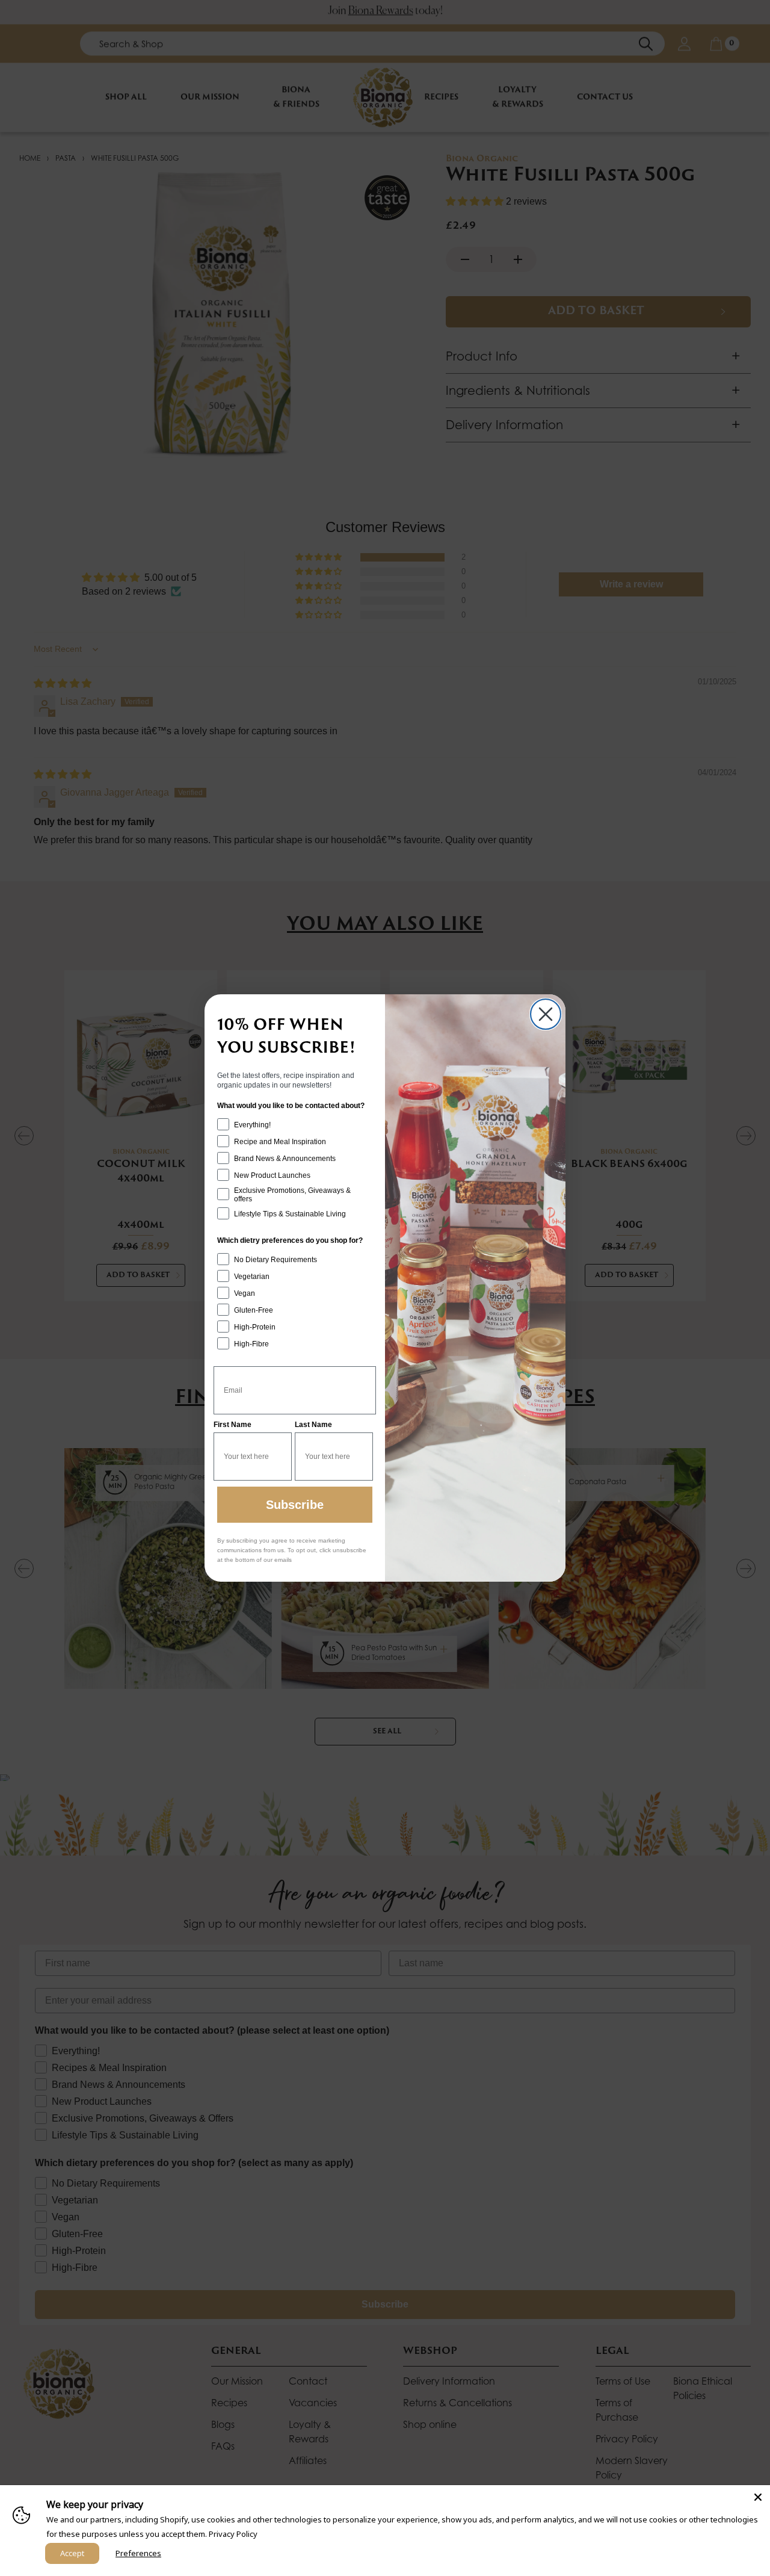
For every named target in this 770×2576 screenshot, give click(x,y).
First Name (233, 1425)
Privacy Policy (233, 2534)
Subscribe (295, 1505)
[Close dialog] (546, 1014)
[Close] (758, 2497)
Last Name (313, 1425)
